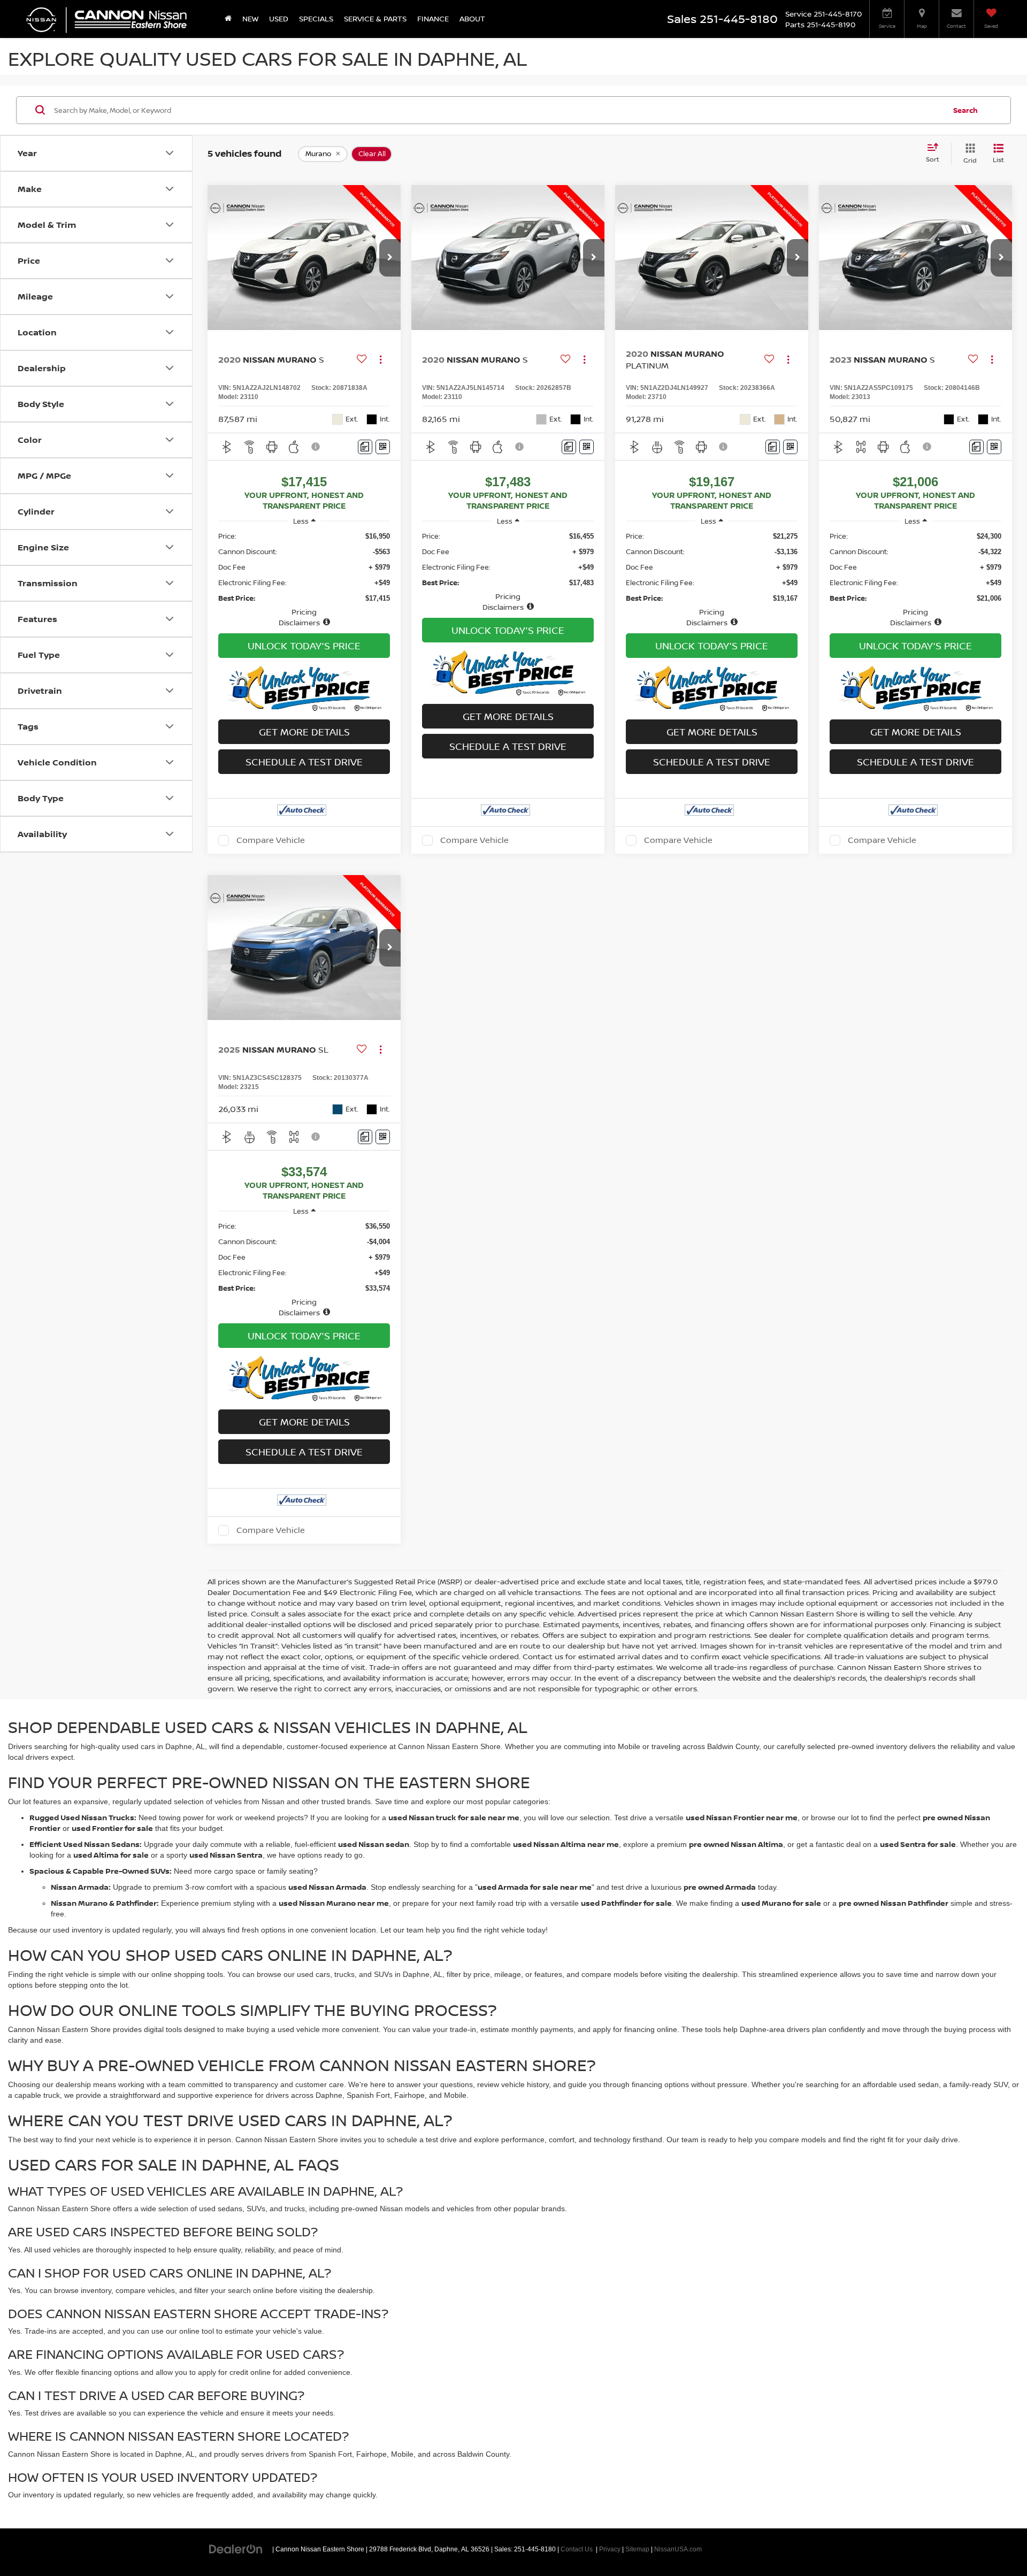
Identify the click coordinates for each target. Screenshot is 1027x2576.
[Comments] (365, 447)
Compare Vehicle (271, 840)
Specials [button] (316, 18)
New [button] (250, 18)
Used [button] (279, 18)
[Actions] (381, 360)
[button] (390, 258)
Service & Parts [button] (375, 18)
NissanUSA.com (678, 2549)
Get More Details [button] (304, 732)
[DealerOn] (236, 2549)
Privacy (610, 2549)
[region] (304, 579)
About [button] (472, 18)
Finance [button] (433, 18)
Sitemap (637, 2549)
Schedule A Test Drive (304, 762)
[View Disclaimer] (316, 447)
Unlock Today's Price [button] (304, 646)
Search (965, 110)
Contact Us (577, 2549)
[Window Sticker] (383, 447)
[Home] (228, 19)
